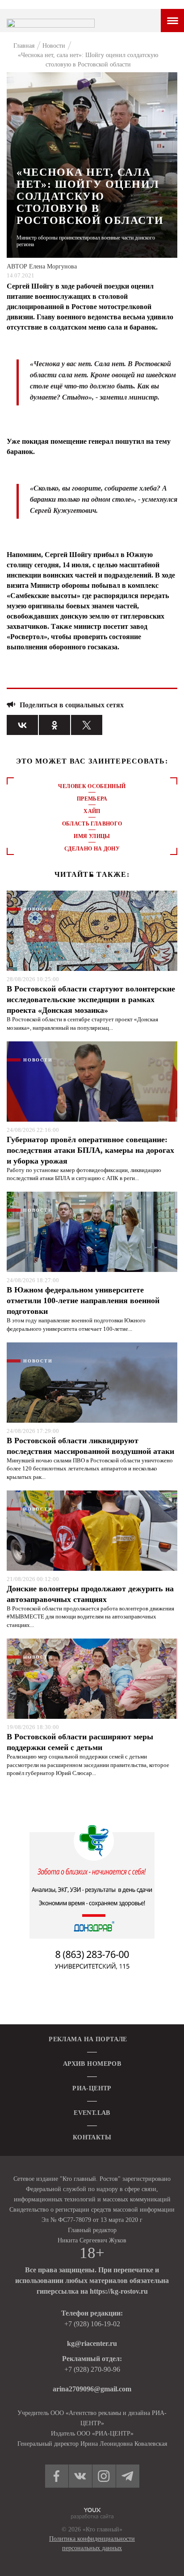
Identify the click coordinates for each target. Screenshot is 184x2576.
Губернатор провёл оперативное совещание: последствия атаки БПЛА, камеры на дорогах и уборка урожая (90, 1150)
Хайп (92, 811)
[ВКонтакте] (22, 725)
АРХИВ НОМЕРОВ (92, 2064)
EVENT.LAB (92, 2113)
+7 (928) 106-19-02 (92, 2324)
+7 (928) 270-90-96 (92, 2369)
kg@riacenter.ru (92, 2343)
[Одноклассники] (54, 725)
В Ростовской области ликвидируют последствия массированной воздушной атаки (90, 1446)
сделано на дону (92, 849)
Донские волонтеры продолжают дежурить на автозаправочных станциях (90, 1594)
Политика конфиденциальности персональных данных (92, 2543)
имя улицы (92, 836)
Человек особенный (92, 786)
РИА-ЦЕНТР (92, 2088)
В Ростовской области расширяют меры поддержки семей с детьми (80, 1742)
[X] (87, 725)
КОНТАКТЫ (92, 2137)
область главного (92, 824)
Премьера (92, 799)
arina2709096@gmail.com (92, 2389)
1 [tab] (92, 875)
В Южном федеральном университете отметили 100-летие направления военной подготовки (83, 1300)
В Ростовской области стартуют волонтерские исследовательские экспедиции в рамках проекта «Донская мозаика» (91, 999)
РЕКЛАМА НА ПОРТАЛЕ (88, 2039)
